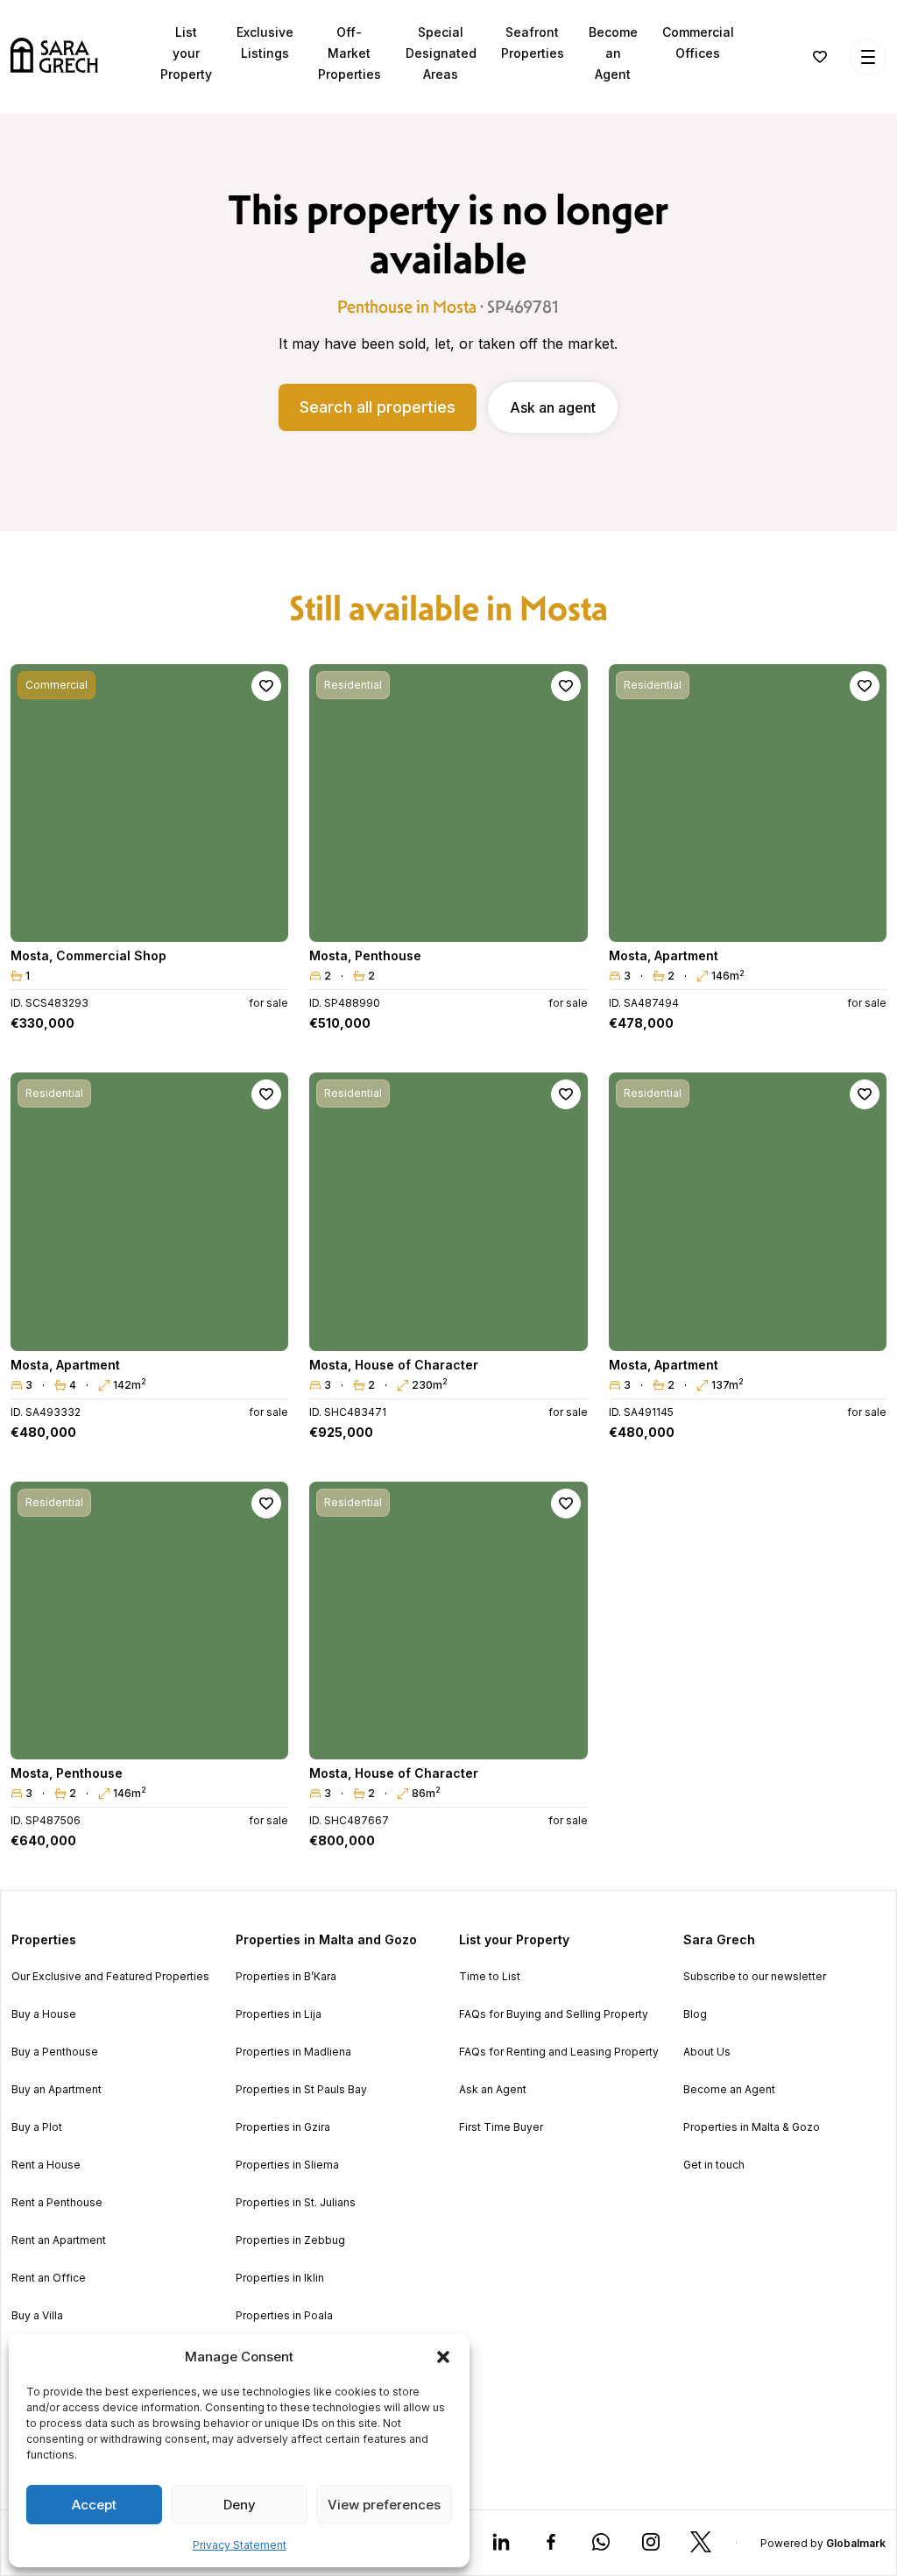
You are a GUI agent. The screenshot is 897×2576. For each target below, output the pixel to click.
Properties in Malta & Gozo (752, 2127)
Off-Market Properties (350, 53)
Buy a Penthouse (55, 2052)
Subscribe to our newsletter (755, 1977)
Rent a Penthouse (57, 2203)
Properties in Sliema (287, 2165)
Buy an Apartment (57, 2090)
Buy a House (44, 2014)
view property (150, 920)
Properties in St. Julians (296, 2203)
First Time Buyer (501, 2127)
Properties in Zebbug (290, 2240)
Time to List (490, 1977)
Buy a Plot (37, 2127)
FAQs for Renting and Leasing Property (559, 2052)
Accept (94, 2505)
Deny (240, 2505)
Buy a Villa (37, 2316)
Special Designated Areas (441, 53)
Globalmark (856, 2543)
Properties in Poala (284, 2316)
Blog (695, 2014)
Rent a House (46, 2165)
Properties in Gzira (283, 2127)
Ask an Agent (493, 2090)
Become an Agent (613, 53)
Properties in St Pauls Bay (301, 2090)
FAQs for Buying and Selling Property (554, 2014)
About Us (707, 2052)
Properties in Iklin (280, 2278)
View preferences (384, 2505)
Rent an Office (49, 2278)
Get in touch (714, 2165)
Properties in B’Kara (286, 1977)
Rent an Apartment (59, 2240)
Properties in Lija (279, 2014)
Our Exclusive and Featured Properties (110, 1977)
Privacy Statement (240, 2545)
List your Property (186, 53)
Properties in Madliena (293, 2052)
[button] (443, 2357)
